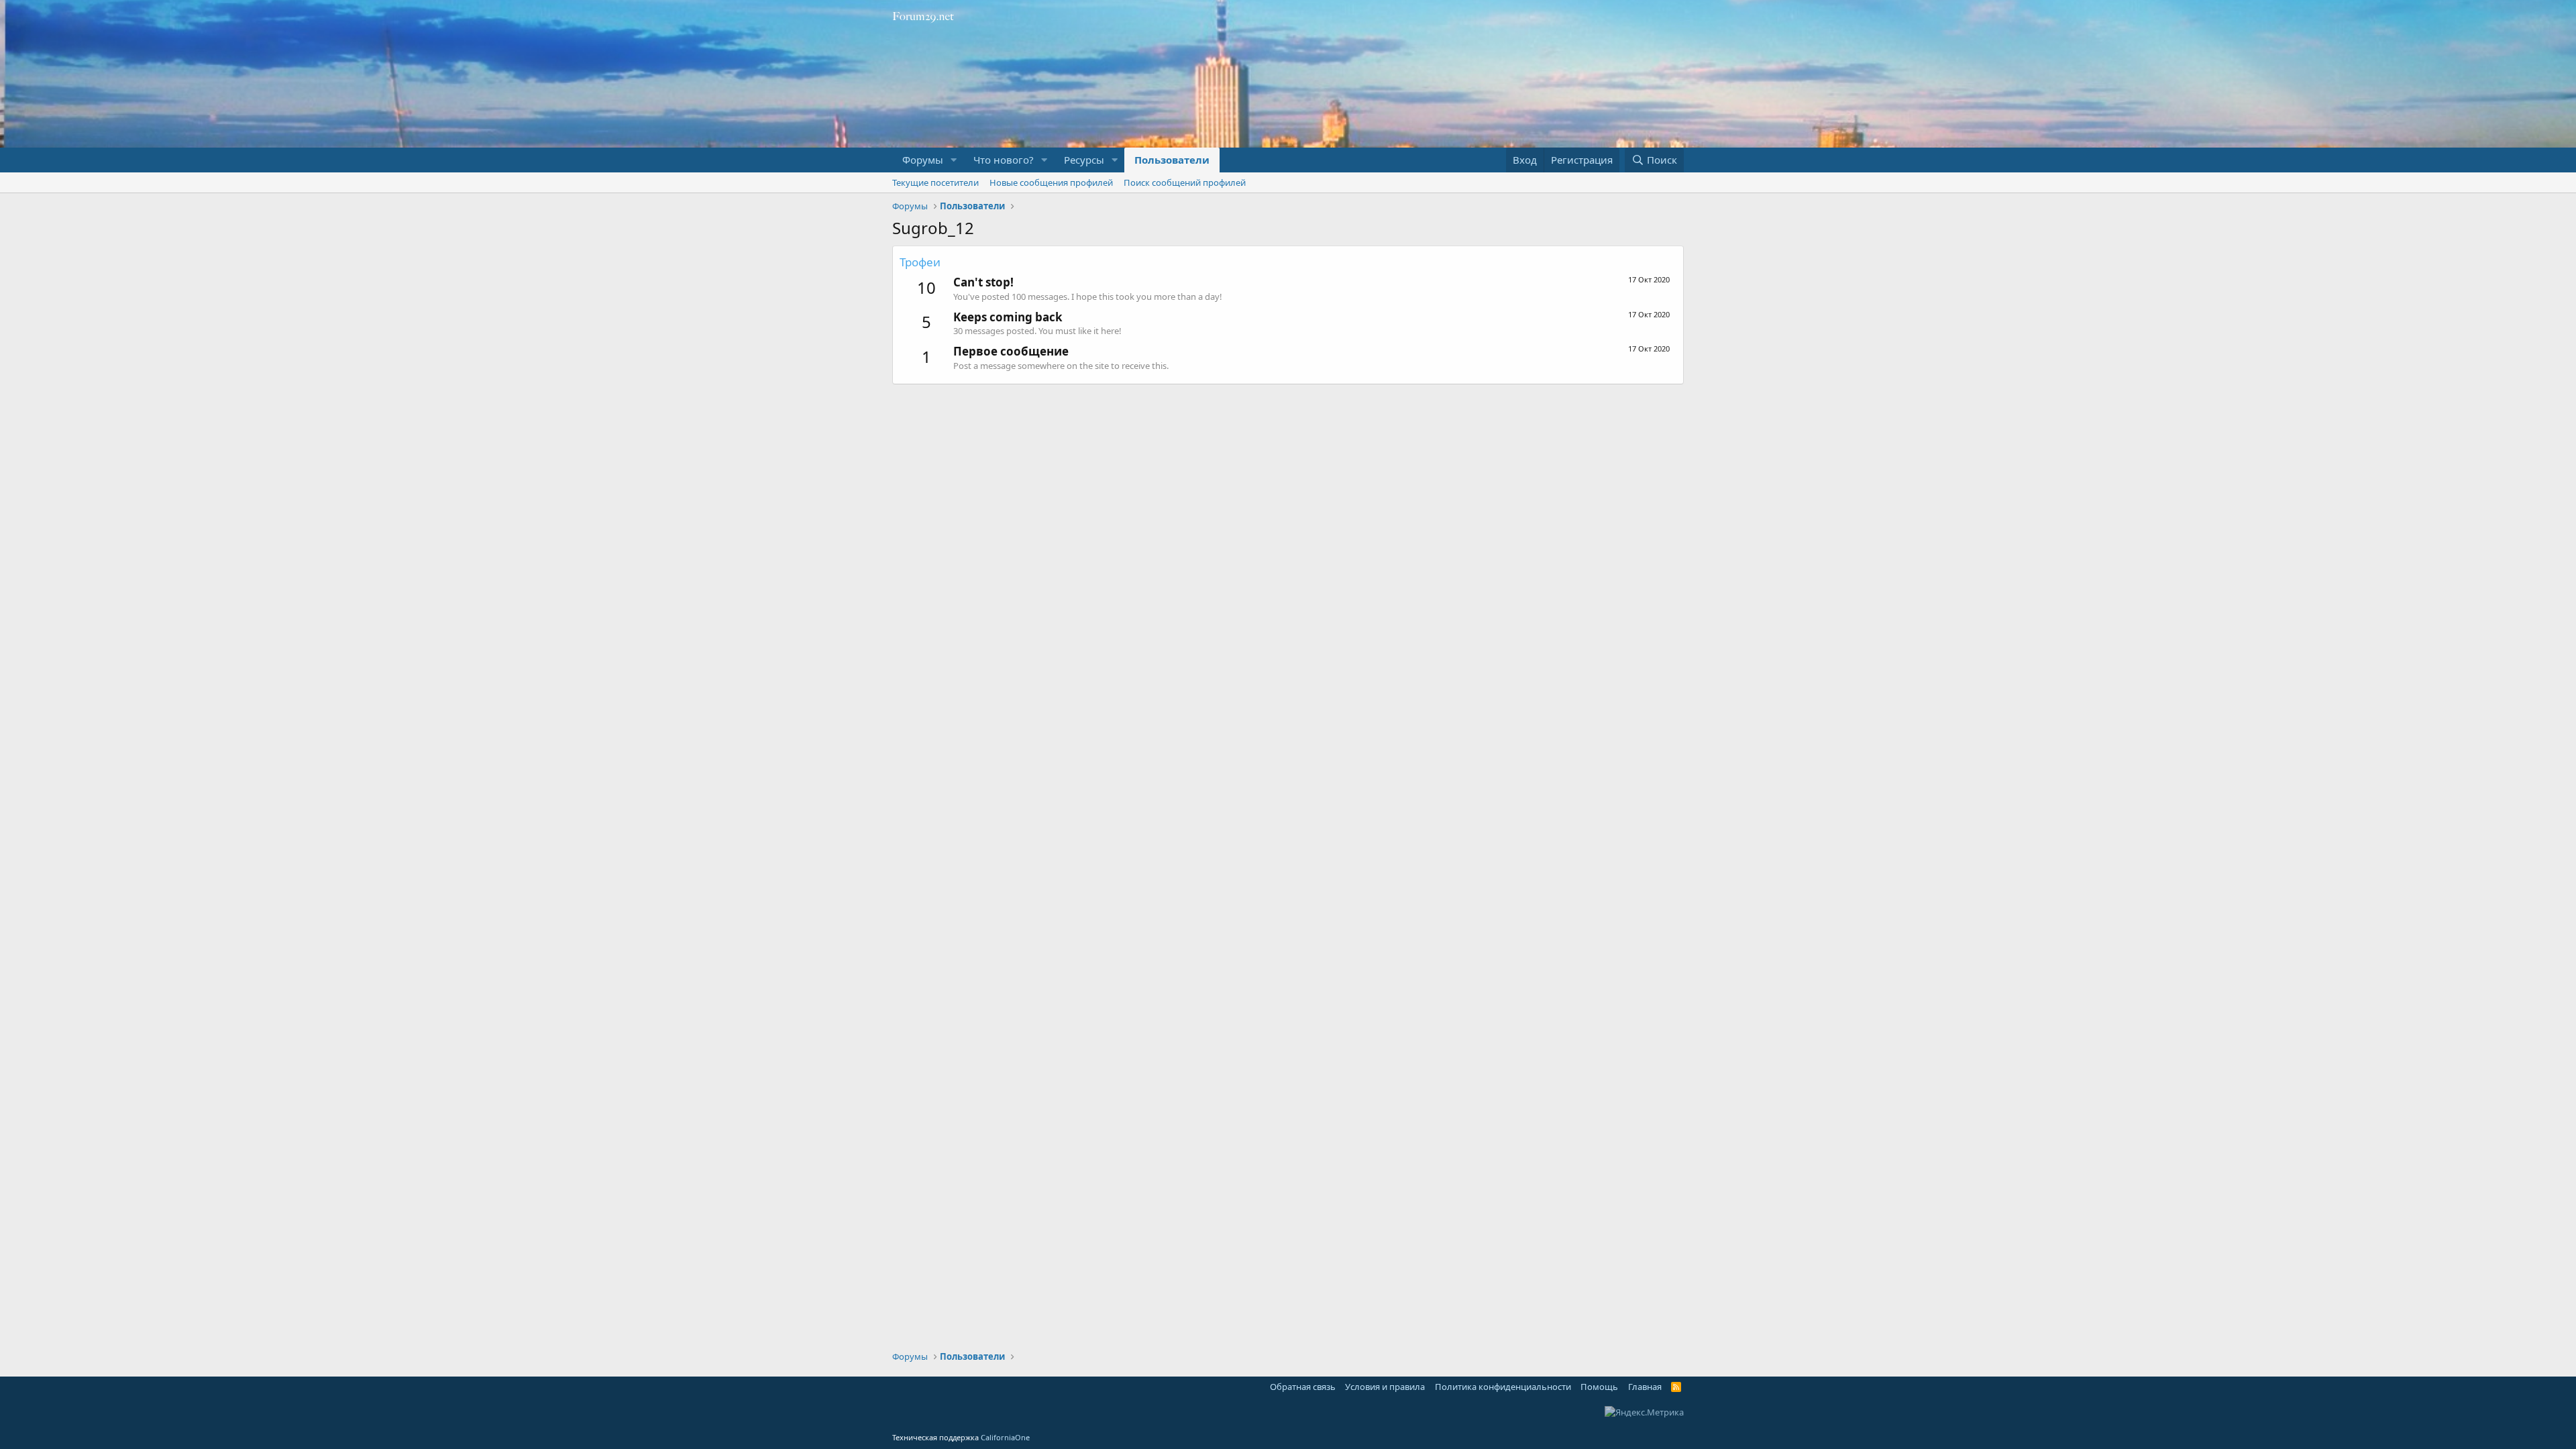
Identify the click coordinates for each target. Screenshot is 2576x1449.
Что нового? (1004, 160)
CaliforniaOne (1005, 1437)
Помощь (1599, 1387)
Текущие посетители (935, 182)
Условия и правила (1385, 1387)
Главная (1645, 1387)
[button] (954, 160)
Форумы (923, 160)
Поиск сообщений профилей (1185, 182)
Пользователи (1172, 160)
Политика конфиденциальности (1503, 1387)
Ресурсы (1084, 160)
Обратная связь (1303, 1387)
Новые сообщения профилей (1051, 182)
